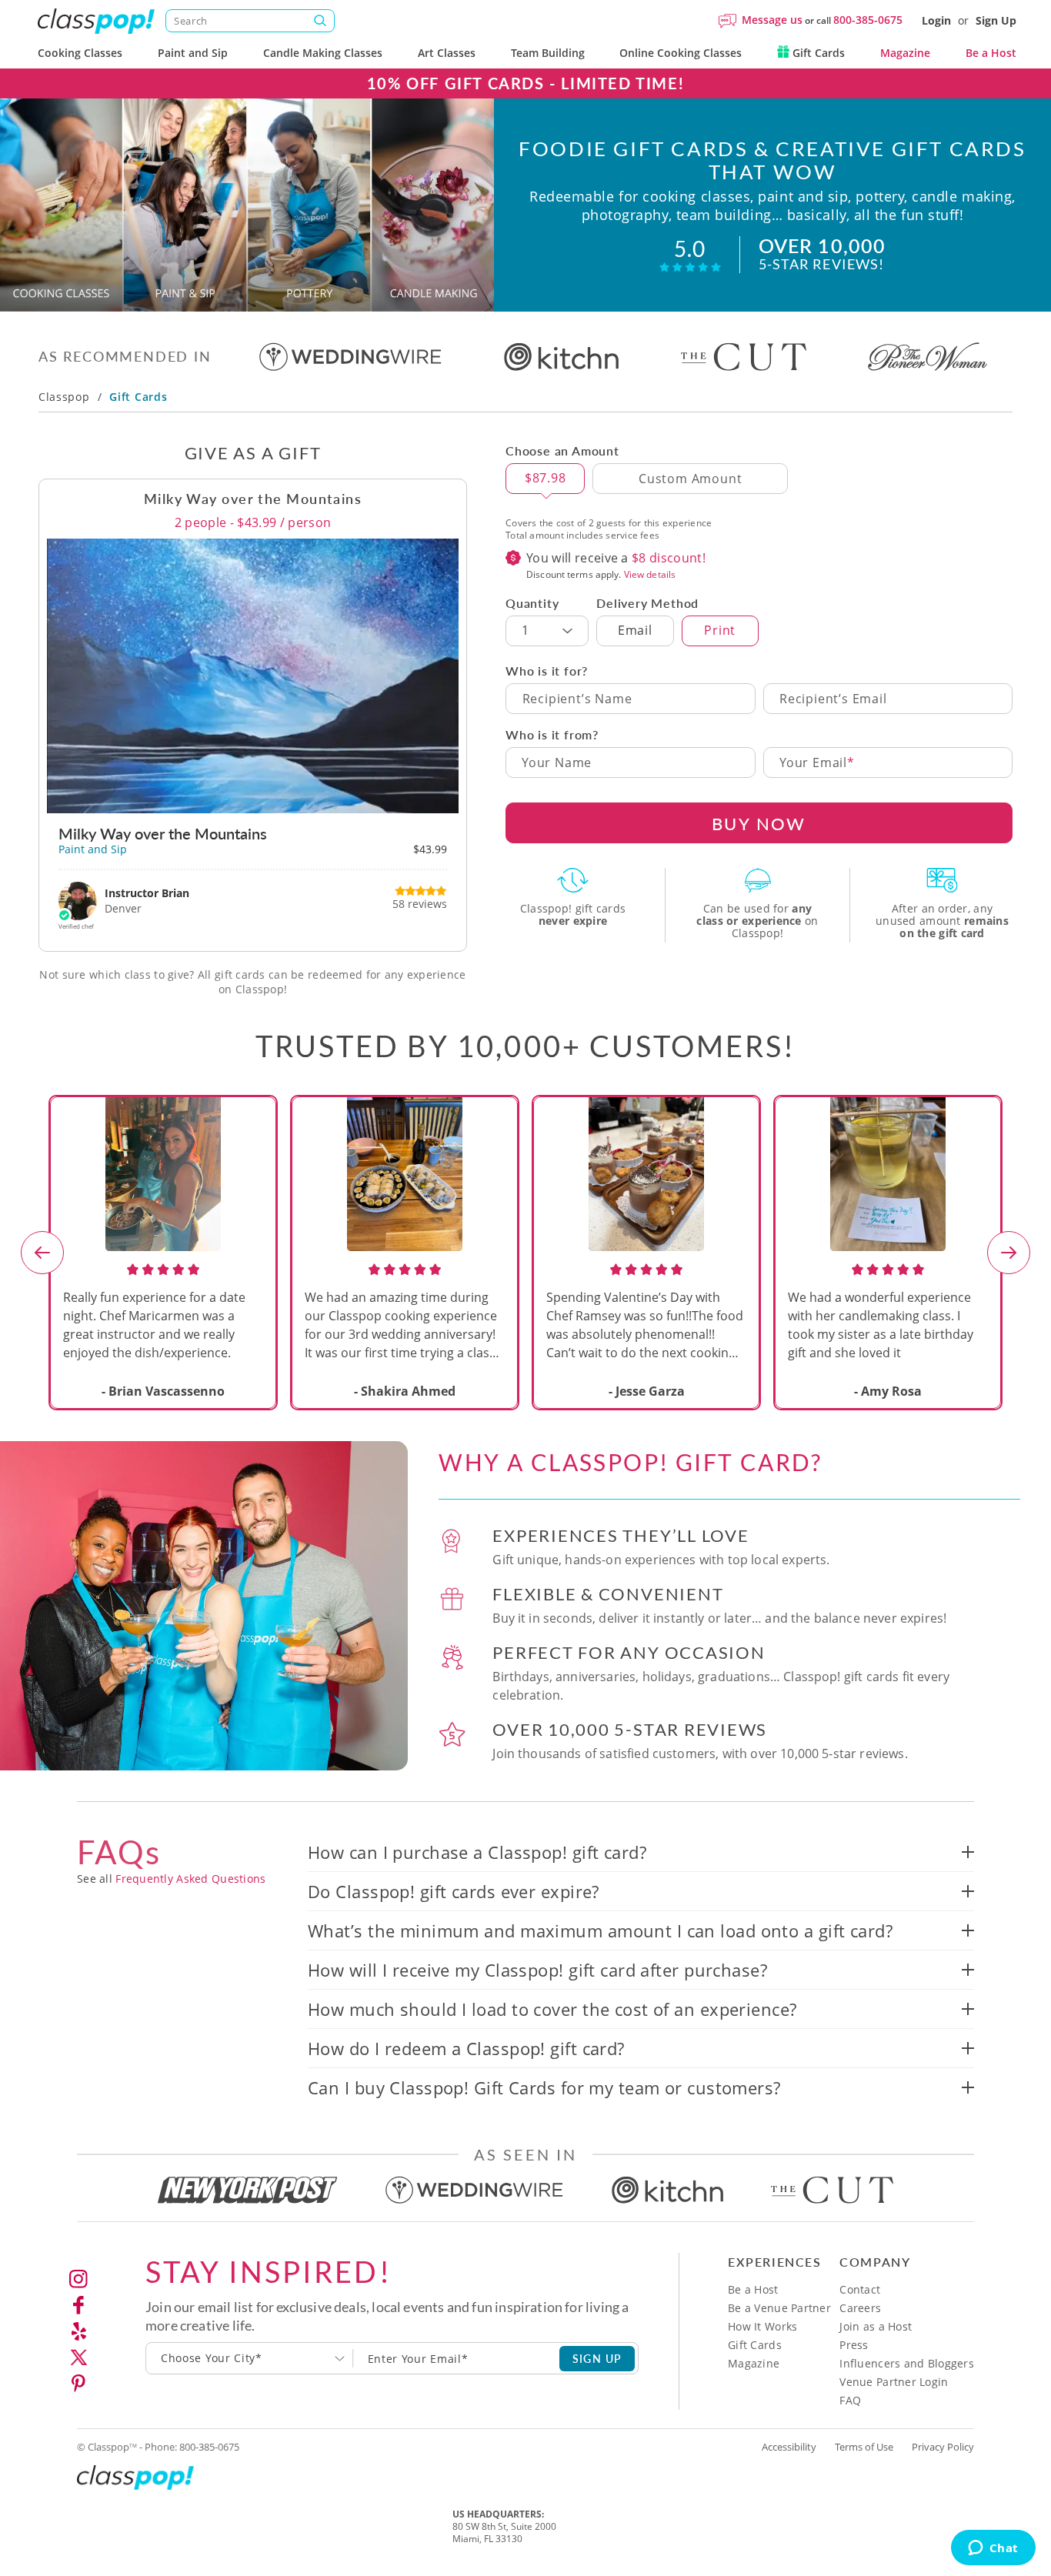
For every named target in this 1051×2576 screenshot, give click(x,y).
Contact (860, 2289)
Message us (772, 20)
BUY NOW (759, 823)
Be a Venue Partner (779, 2308)
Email (635, 630)
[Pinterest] (78, 2384)
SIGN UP (597, 2358)
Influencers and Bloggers (907, 2363)
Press (854, 2345)
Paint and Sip (193, 53)
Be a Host (991, 53)
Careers (860, 2308)
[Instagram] (78, 2279)
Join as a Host (876, 2326)
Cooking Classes (80, 53)
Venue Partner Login (894, 2382)
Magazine (905, 53)
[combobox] (250, 2358)
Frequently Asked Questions (190, 1879)
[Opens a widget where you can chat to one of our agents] (993, 2549)
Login (936, 20)
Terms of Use (864, 2447)
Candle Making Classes (323, 53)
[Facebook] (78, 2305)
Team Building (548, 53)
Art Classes (447, 53)
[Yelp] (78, 2331)
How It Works (762, 2326)
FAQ (850, 2400)
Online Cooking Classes (681, 53)
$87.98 (546, 478)
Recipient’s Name (577, 699)
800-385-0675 (868, 20)
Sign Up (996, 20)
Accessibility (789, 2447)
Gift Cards (817, 53)
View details (650, 574)
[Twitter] (78, 2357)
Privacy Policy (943, 2447)
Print (720, 630)
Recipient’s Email (833, 699)
